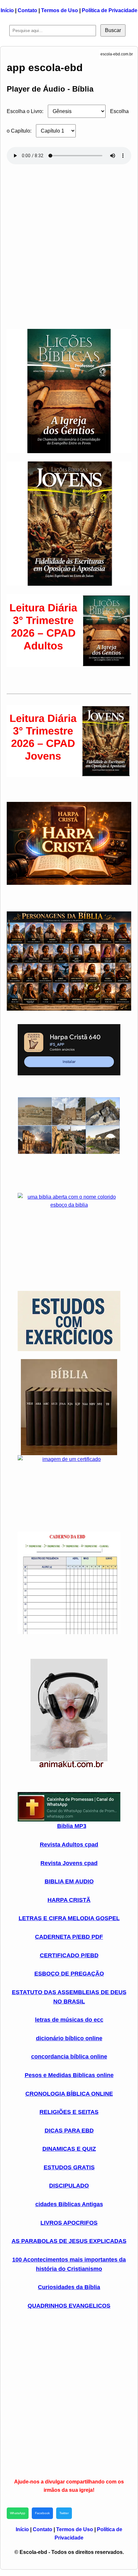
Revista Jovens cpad (69, 1863)
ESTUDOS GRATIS (69, 2167)
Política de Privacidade (110, 10)
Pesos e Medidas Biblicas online (69, 2075)
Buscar (113, 30)
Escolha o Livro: (25, 111)
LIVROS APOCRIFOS (69, 2223)
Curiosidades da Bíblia (69, 2287)
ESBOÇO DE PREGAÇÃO (69, 1974)
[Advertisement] (69, 244)
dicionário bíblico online (69, 2038)
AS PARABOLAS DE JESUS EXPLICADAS (69, 2241)
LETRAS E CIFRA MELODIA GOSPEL (69, 1918)
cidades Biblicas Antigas (69, 2204)
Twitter (64, 2513)
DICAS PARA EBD (69, 2131)
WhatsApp (18, 2513)
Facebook (42, 2513)
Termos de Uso (60, 10)
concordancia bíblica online (69, 2057)
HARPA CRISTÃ (69, 1900)
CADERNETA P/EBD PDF (69, 1937)
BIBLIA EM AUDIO (69, 1881)
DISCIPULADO (69, 2186)
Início (7, 10)
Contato (27, 10)
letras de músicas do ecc (69, 2020)
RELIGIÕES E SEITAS (69, 2112)
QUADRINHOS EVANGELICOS (69, 2306)
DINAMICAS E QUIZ (69, 2149)
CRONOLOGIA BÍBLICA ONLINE (69, 2094)
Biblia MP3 (72, 1826)
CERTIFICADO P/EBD (69, 1955)
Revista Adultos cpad (69, 1845)
